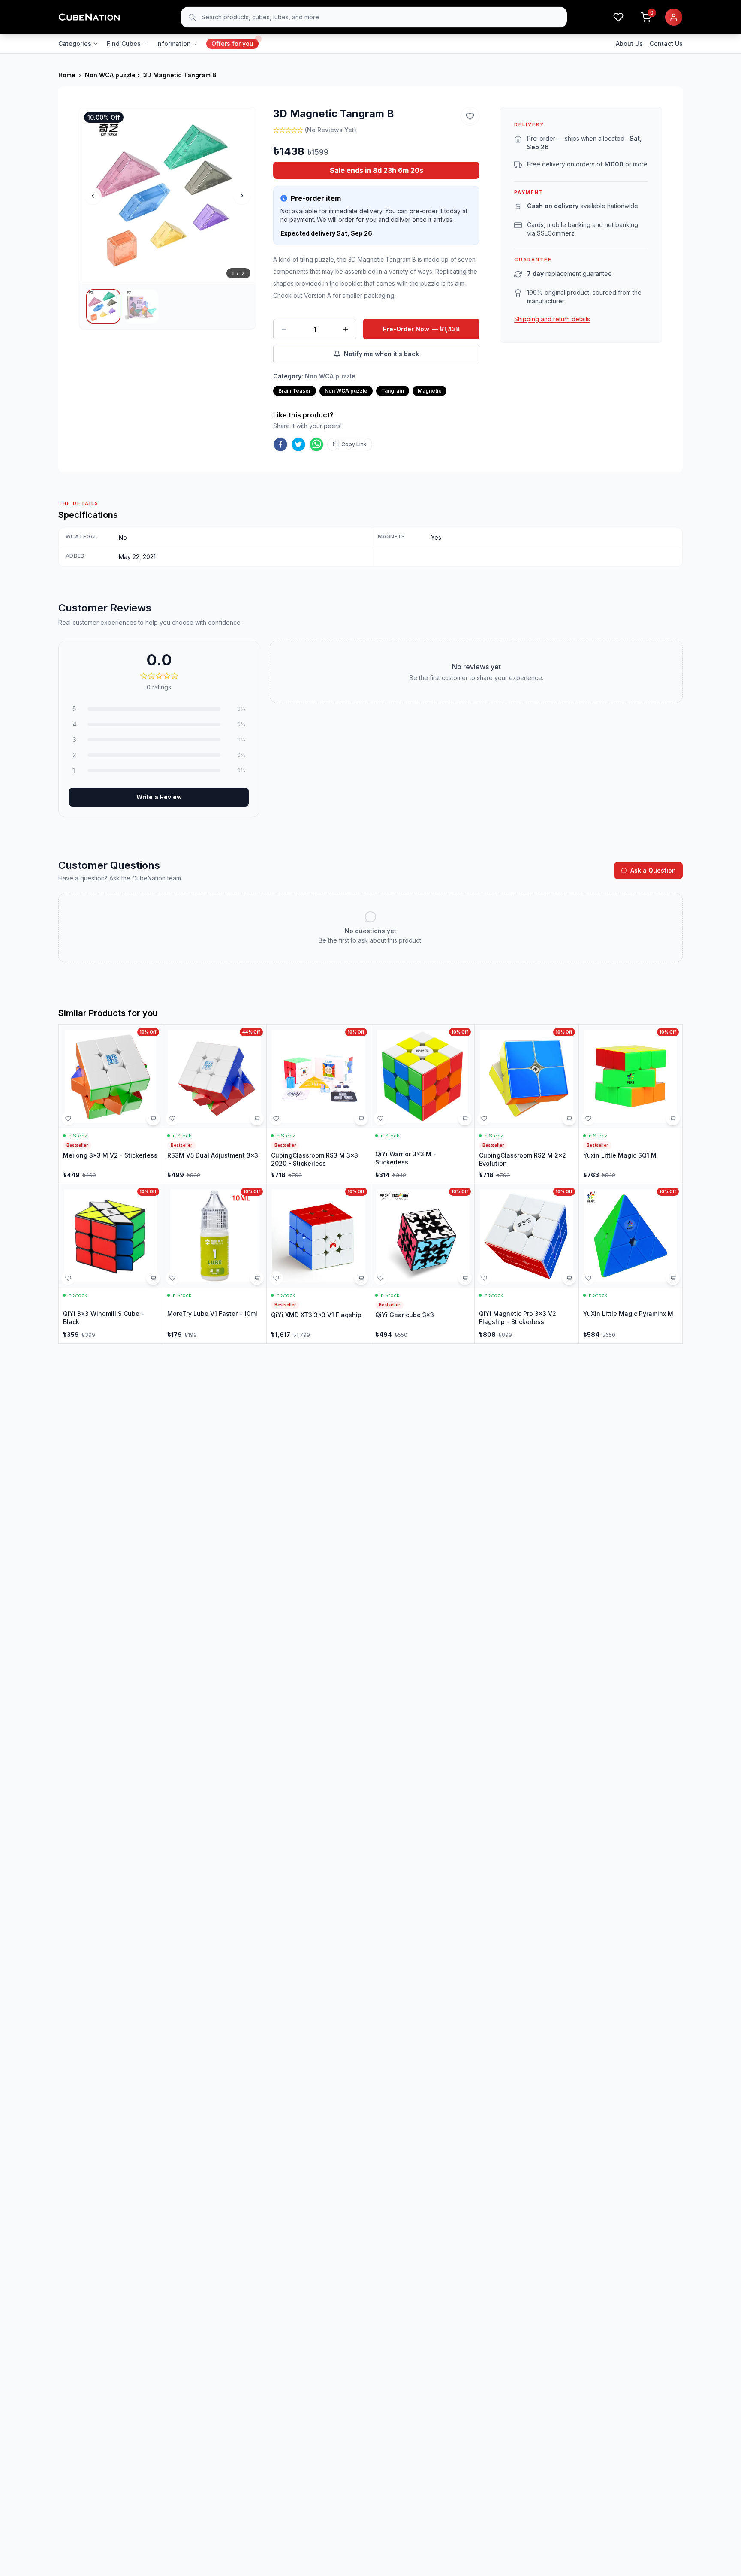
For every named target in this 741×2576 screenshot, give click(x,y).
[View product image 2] (141, 306)
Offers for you (232, 44)
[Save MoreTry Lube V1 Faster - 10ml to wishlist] (172, 1278)
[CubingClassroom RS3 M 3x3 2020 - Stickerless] (319, 1104)
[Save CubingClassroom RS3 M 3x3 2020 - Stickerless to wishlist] (276, 1119)
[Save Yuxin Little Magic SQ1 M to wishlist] (588, 1119)
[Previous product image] (93, 196)
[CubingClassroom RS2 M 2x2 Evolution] (527, 1104)
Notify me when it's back (381, 354)
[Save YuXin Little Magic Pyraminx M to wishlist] (588, 1278)
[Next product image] (242, 196)
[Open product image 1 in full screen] (167, 195)
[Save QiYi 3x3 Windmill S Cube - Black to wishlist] (68, 1278)
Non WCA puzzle (110, 75)
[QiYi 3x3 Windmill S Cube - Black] (111, 1264)
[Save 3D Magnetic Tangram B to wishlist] (470, 116)
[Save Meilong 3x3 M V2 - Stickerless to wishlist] (68, 1119)
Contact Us (666, 44)
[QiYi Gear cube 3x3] (423, 1264)
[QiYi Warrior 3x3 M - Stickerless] (423, 1104)
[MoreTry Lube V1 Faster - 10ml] (215, 1264)
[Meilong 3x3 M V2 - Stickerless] (111, 1104)
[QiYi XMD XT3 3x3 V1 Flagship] (319, 1264)
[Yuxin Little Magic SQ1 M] (631, 1104)
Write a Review (159, 797)
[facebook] (280, 444)
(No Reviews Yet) (331, 130)
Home (67, 75)
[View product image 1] (103, 306)
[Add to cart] (153, 1119)
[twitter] (298, 444)
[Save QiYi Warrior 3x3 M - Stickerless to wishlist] (380, 1119)
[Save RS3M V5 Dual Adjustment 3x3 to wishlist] (172, 1119)
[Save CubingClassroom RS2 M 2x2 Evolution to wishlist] (484, 1119)
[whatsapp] (316, 444)
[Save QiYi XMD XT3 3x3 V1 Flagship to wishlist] (276, 1278)
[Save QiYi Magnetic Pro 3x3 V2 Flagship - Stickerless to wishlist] (484, 1278)
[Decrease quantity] (284, 329)
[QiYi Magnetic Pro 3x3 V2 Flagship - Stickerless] (527, 1264)
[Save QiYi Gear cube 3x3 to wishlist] (380, 1278)
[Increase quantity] (346, 329)
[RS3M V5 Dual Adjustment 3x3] (215, 1104)
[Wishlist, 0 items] (618, 17)
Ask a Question (653, 870)
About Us (629, 44)
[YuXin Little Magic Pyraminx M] (631, 1264)
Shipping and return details (552, 319)
